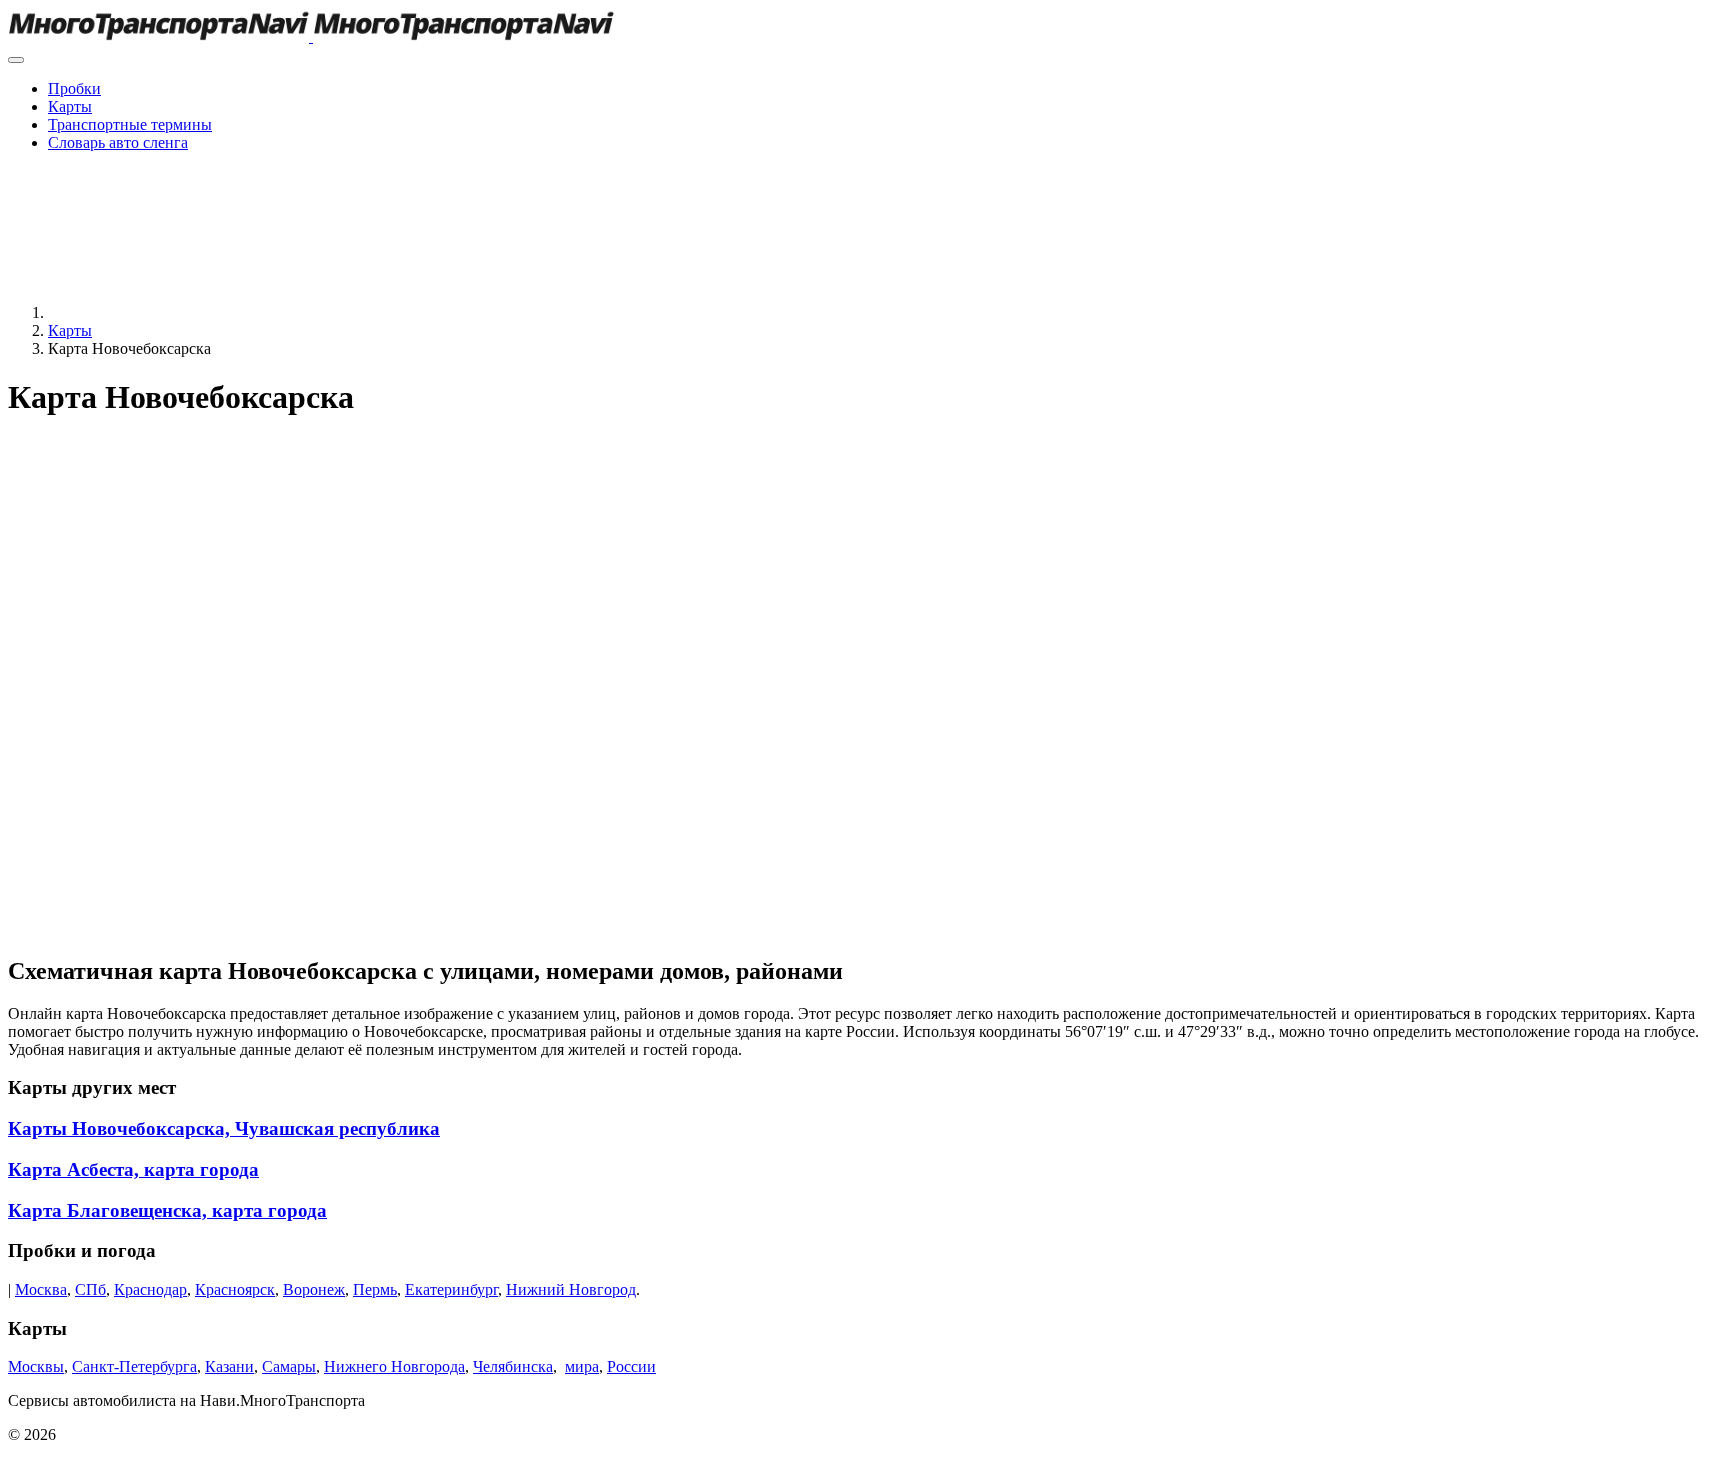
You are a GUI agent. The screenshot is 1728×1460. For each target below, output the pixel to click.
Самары (289, 1366)
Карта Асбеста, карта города (133, 1169)
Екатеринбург (451, 1289)
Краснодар (150, 1289)
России (631, 1366)
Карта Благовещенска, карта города (167, 1210)
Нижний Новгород (571, 1289)
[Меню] (16, 60)
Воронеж (314, 1289)
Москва (41, 1289)
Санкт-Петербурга (134, 1366)
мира (582, 1366)
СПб (90, 1289)
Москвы (36, 1366)
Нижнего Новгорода (394, 1366)
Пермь (375, 1289)
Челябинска (513, 1366)
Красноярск (235, 1289)
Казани (229, 1366)
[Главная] (198, 312)
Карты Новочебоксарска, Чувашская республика (224, 1128)
